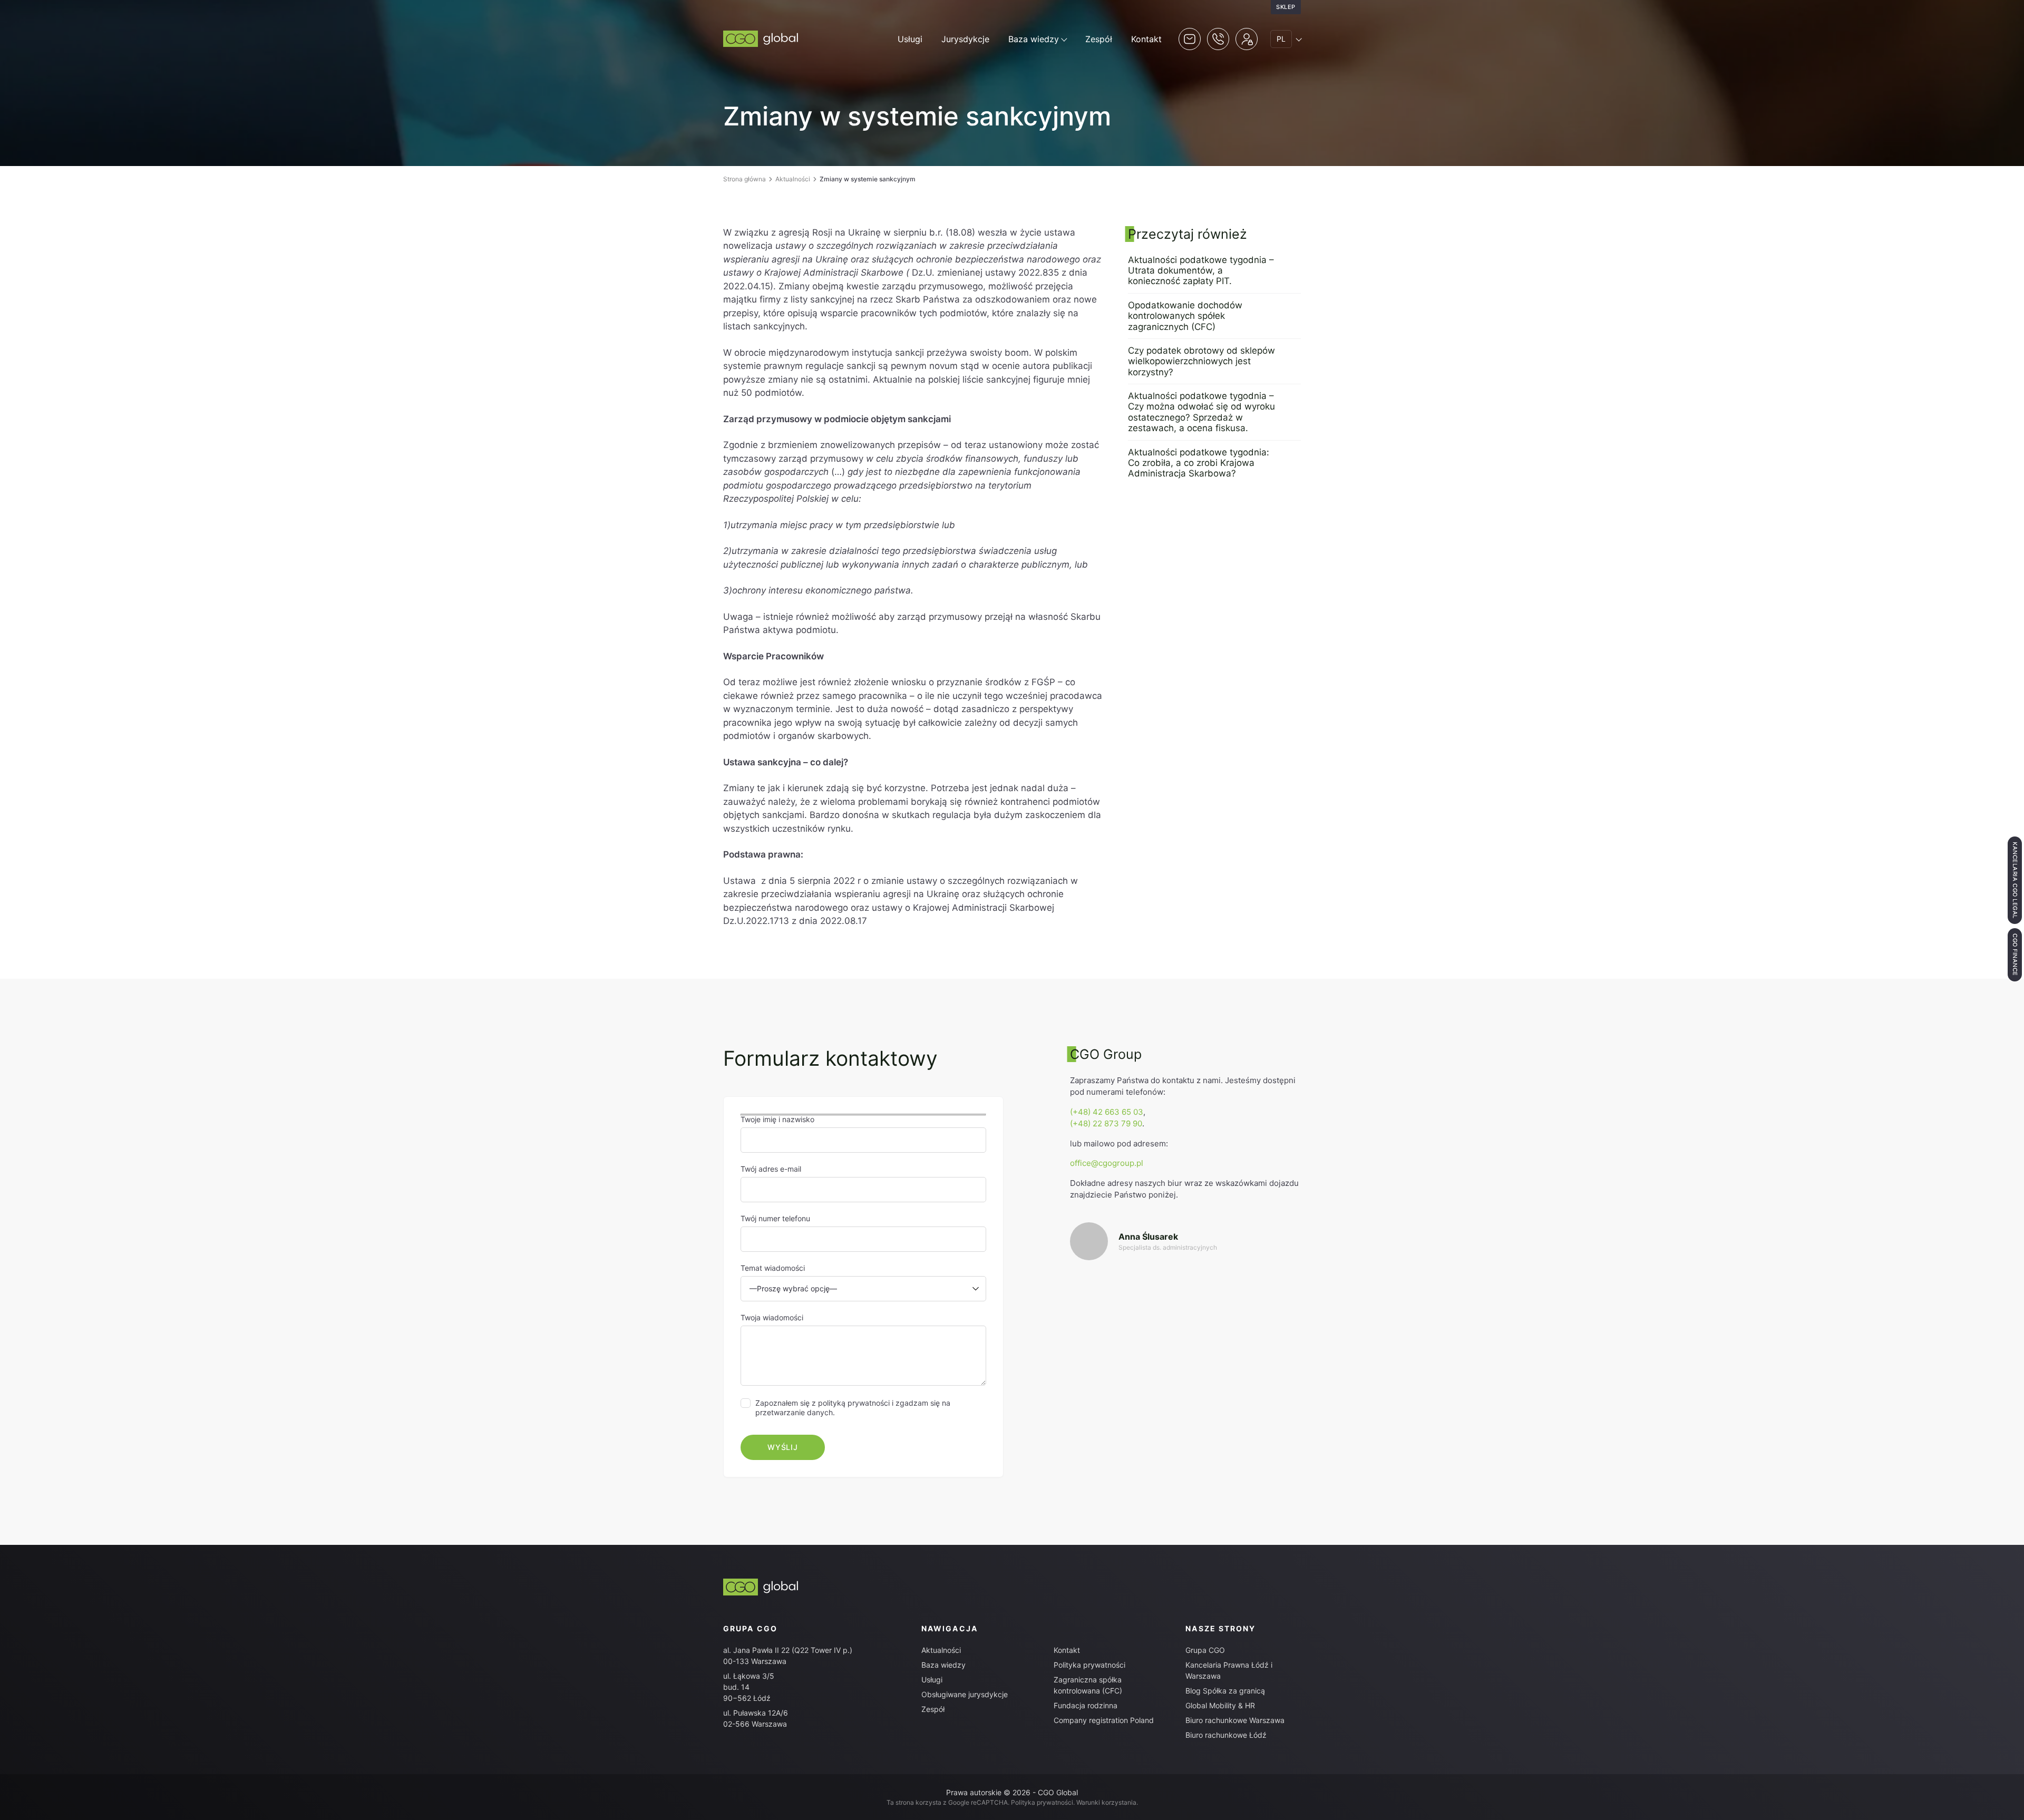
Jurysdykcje (965, 39)
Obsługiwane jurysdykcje (965, 1694)
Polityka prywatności (1089, 1665)
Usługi (910, 39)
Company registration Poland (1104, 1720)
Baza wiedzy (1034, 39)
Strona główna (745, 179)
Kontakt (1146, 39)
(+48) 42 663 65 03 (1107, 1112)
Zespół (1099, 39)
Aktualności (793, 179)
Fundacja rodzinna (1086, 1705)
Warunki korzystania (1106, 1802)
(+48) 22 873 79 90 (1106, 1123)
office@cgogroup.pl (1107, 1163)
